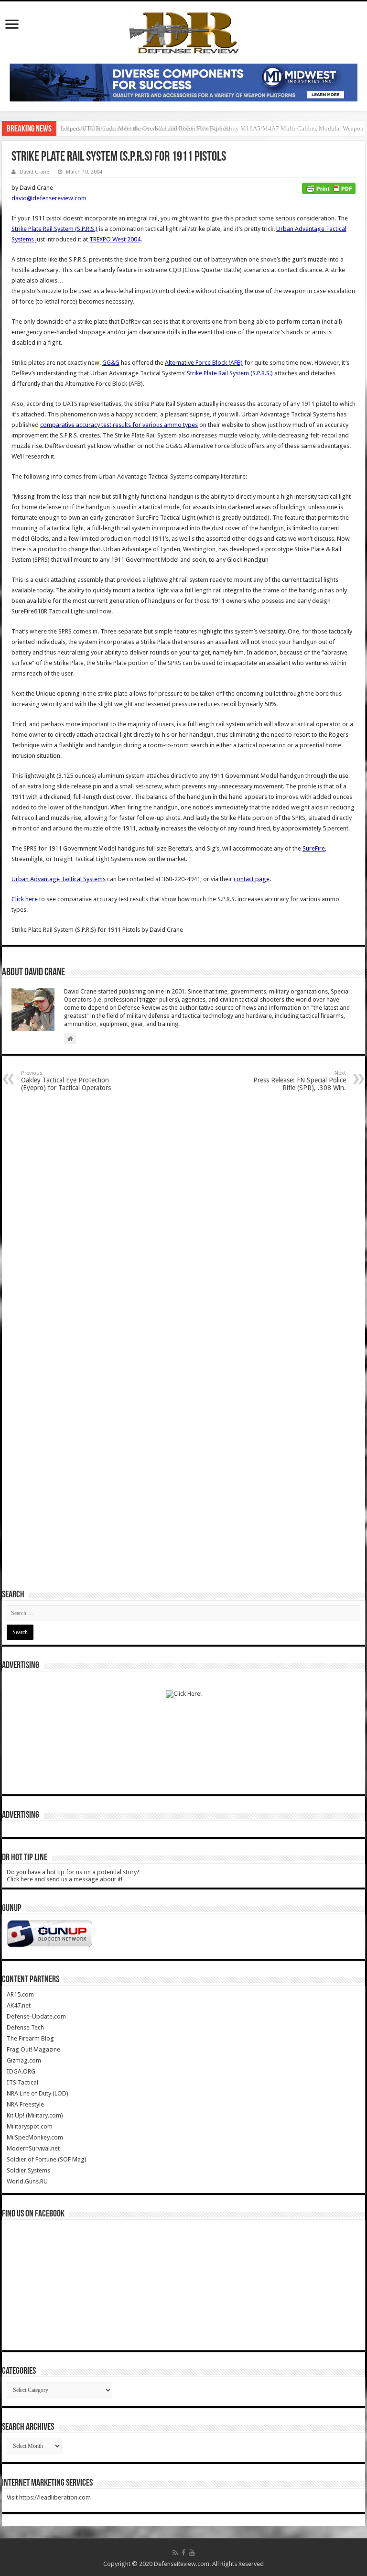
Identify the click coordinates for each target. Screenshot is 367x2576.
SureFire (314, 848)
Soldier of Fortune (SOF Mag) (47, 2159)
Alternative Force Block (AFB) (204, 363)
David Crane (34, 172)
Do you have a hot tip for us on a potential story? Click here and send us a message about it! (73, 1876)
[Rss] (175, 2553)
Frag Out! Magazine (33, 2049)
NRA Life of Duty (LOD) (38, 2093)
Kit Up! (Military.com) (35, 2115)
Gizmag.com (24, 2060)
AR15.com (20, 1994)
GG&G (111, 363)
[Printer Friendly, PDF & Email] (329, 188)
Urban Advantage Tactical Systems (59, 879)
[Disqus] (183, 1221)
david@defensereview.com (49, 198)
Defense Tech (25, 2027)
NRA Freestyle (25, 2104)
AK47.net (19, 2005)
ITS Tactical (22, 2082)
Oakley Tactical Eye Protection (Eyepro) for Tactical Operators (66, 1081)
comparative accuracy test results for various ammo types (119, 425)
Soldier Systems (28, 2170)
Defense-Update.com (36, 2016)
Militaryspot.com (30, 2126)
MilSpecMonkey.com (35, 2137)
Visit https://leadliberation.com (49, 2497)
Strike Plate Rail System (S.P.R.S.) (54, 229)
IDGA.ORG (21, 2071)
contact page (252, 879)
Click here (25, 899)
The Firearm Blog (30, 2038)
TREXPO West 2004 (115, 239)
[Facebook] (183, 2553)
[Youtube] (192, 2553)
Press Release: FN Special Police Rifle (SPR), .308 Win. (300, 1081)
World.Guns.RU (27, 2181)
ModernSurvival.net (33, 2148)
